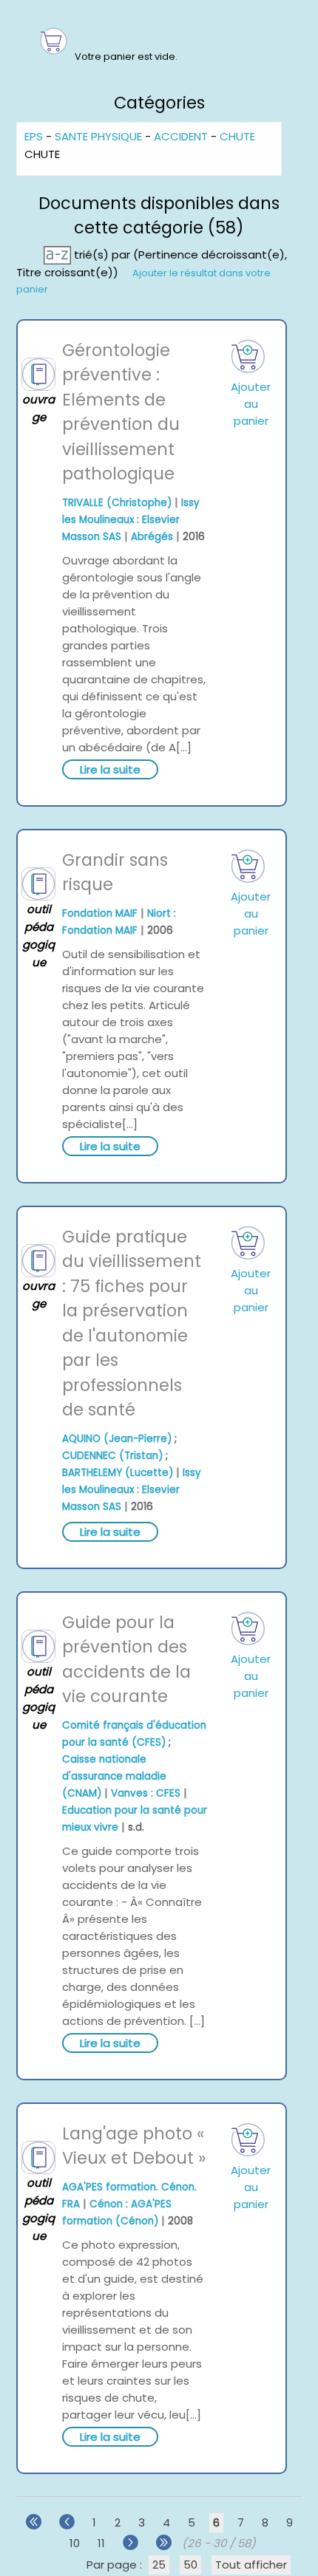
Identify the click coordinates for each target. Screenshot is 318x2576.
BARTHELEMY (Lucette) (118, 1473)
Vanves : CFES (146, 1793)
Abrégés (152, 537)
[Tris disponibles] (59, 254)
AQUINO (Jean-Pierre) (117, 1439)
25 (159, 2565)
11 (101, 2543)
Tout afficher (251, 2565)
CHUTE (237, 136)
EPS (34, 136)
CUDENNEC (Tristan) (112, 1456)
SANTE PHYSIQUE (98, 136)
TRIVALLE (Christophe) (117, 503)
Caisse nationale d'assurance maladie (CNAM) (114, 1776)
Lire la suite (110, 769)
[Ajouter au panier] (248, 356)
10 (75, 2543)
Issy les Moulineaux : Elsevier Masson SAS (131, 520)
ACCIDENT (181, 136)
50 (190, 2565)
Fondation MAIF (100, 913)
